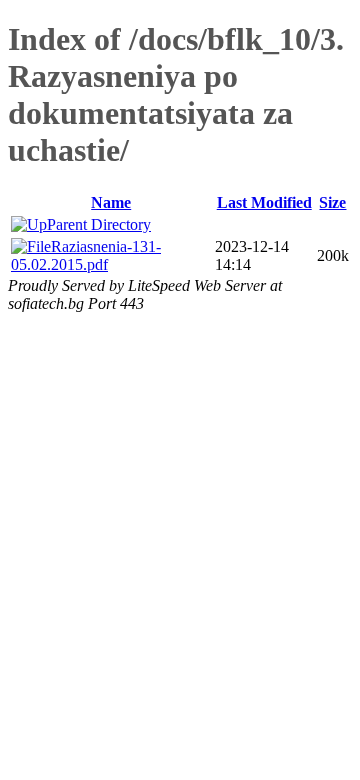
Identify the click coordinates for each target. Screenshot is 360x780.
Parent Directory (99, 224)
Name (111, 202)
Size (332, 202)
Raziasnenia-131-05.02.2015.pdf (86, 255)
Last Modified (264, 202)
